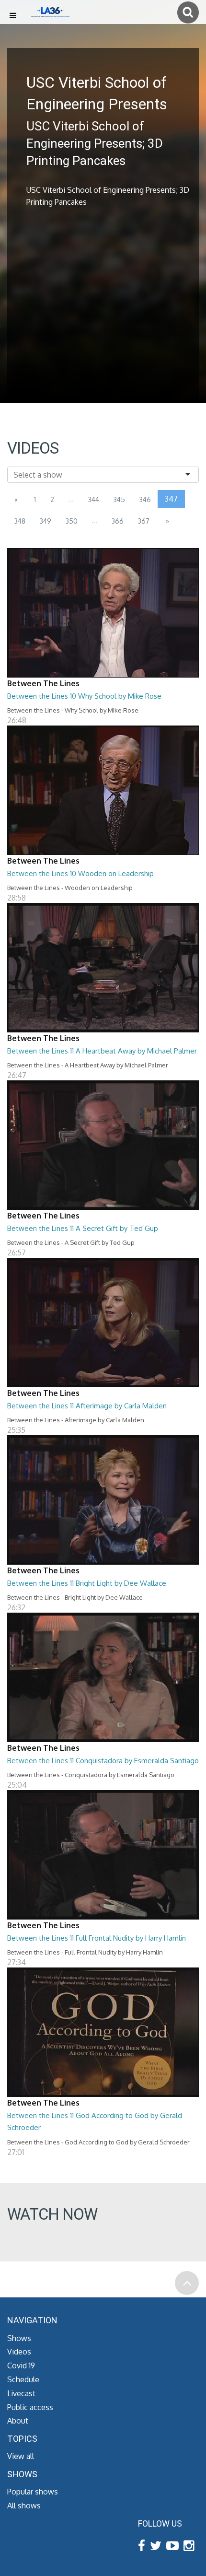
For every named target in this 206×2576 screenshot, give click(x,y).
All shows (24, 2506)
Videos (19, 2352)
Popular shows (33, 2492)
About (18, 2421)
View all (21, 2456)
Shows (19, 2338)
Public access (30, 2407)
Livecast (21, 2393)
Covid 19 (21, 2365)
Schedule (23, 2379)
